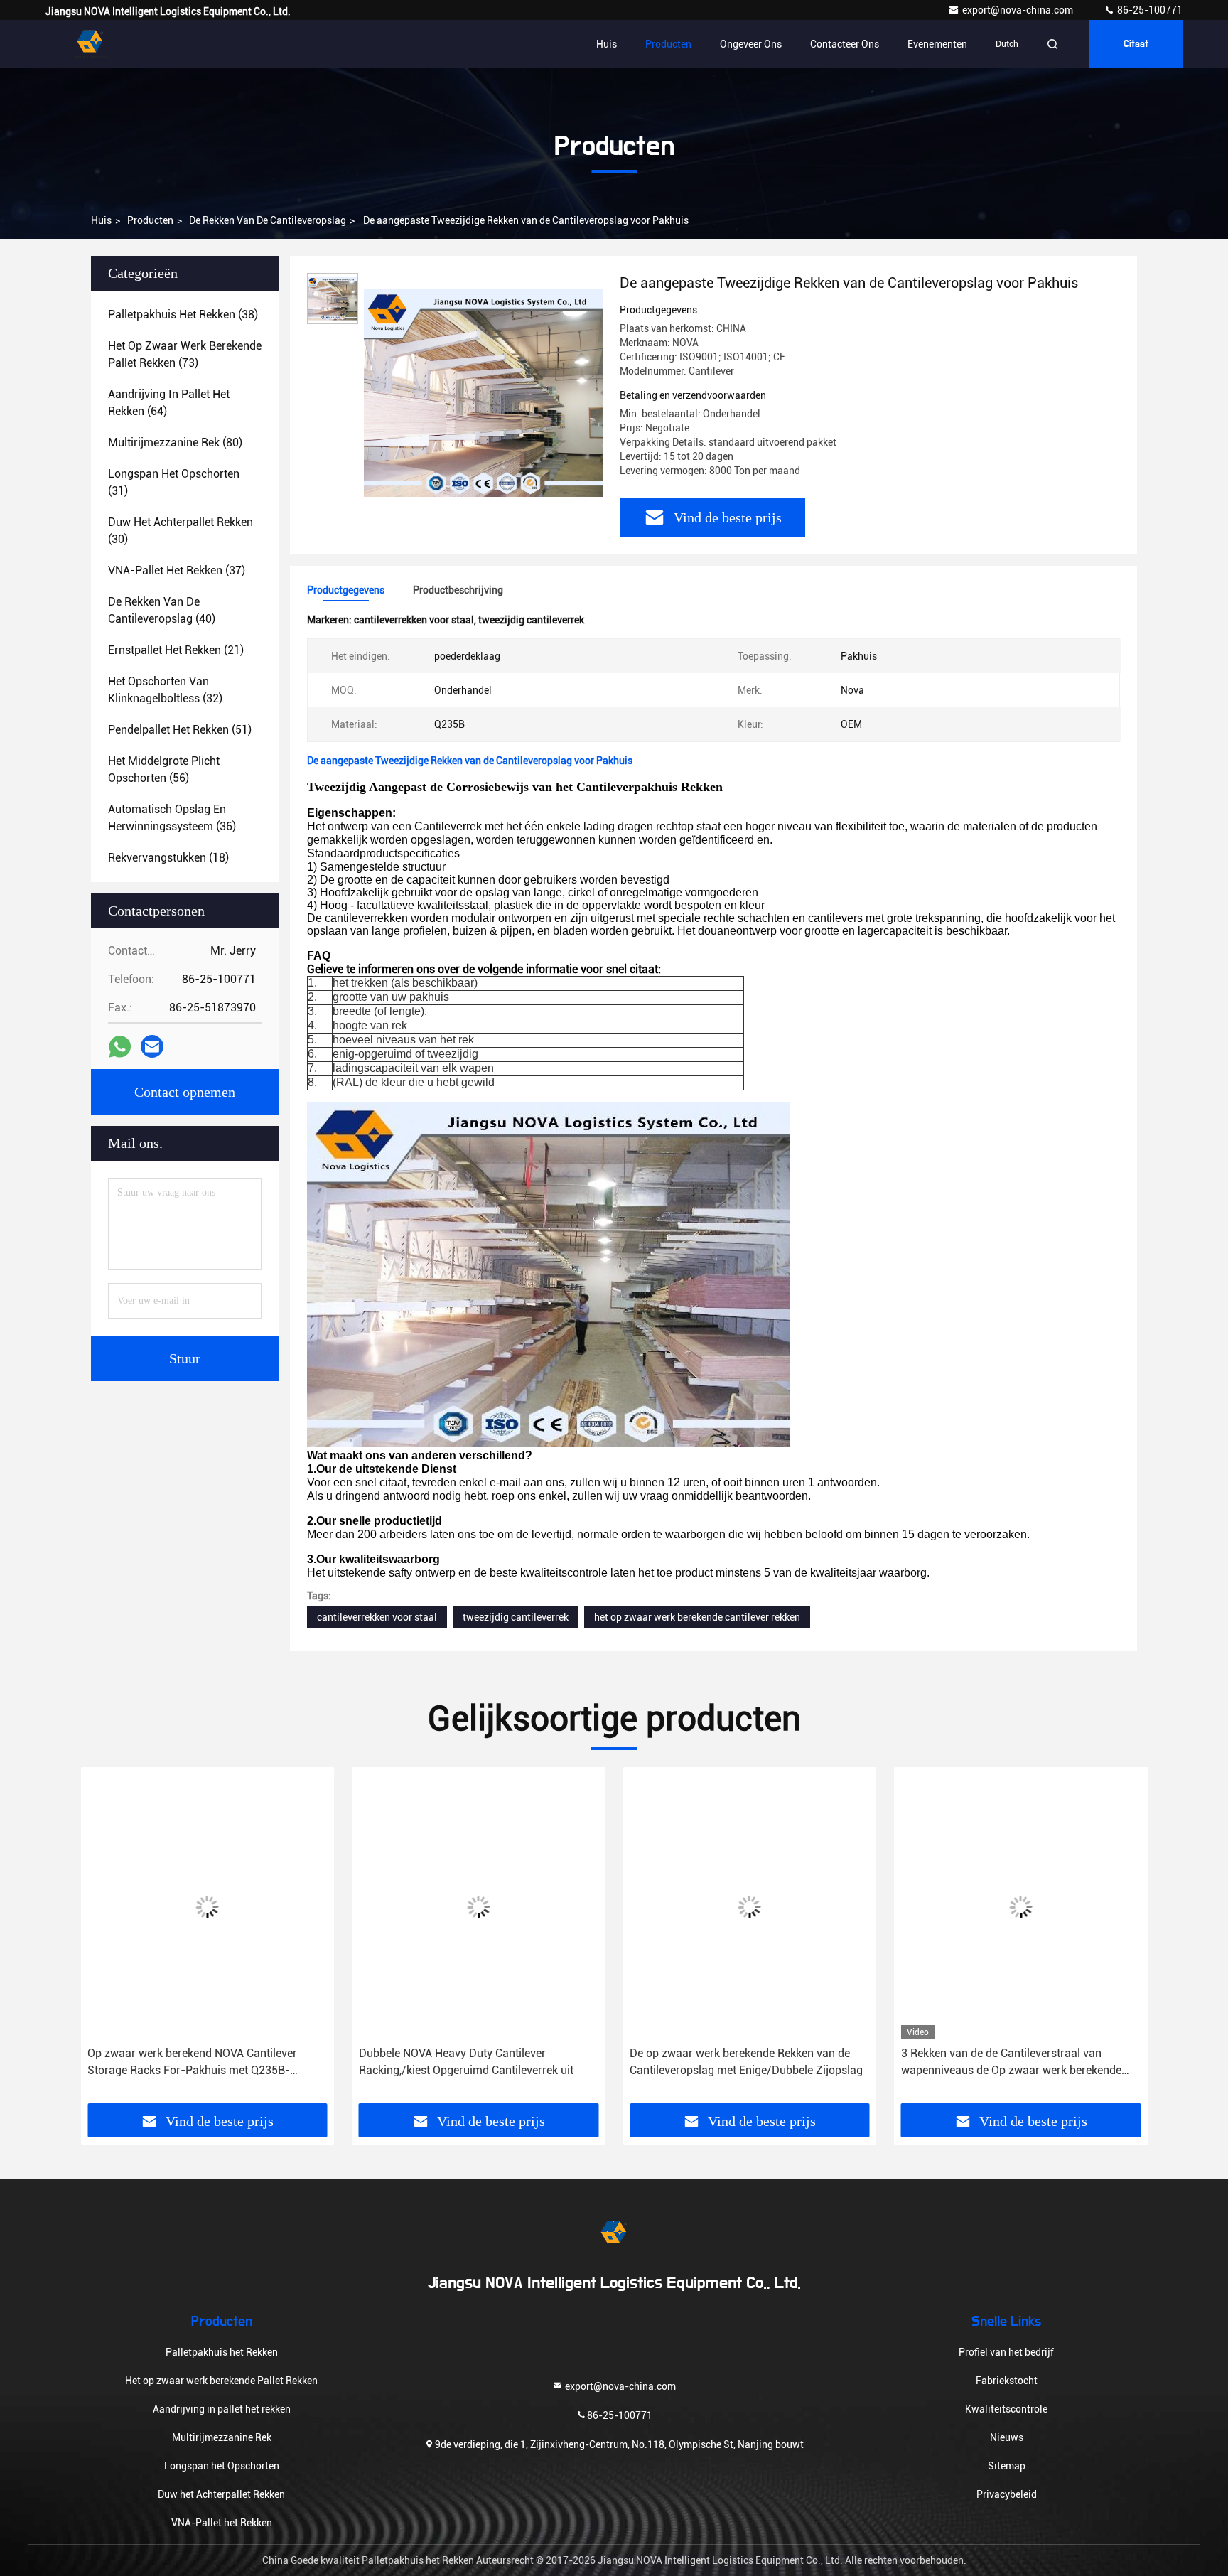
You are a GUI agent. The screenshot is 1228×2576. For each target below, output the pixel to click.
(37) (177, 570)
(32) (165, 690)
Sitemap (1007, 2466)
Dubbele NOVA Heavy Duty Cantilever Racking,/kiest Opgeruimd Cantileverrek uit (406, 2062)
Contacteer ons (845, 44)
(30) (181, 531)
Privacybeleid (1007, 2494)
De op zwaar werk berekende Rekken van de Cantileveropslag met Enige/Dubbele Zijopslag (686, 2062)
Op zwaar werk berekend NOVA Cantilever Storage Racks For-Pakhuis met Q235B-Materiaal (133, 2063)
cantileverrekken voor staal (377, 1617)
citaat (1136, 44)
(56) (164, 769)
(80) (175, 442)
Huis (607, 44)
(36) (172, 818)
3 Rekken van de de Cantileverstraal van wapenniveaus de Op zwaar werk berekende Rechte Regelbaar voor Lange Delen (951, 2063)
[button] (106, 1941)
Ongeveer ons (751, 44)
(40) (162, 610)
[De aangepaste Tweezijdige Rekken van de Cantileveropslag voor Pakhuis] (483, 392)
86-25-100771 (1149, 10)
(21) (176, 650)
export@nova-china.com (1019, 10)
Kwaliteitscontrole (1006, 2409)
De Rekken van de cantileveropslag (268, 220)
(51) (180, 730)
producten (150, 220)
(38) (183, 315)
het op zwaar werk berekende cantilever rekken (697, 1617)
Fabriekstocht (1007, 2381)
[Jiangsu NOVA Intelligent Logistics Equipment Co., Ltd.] (90, 44)
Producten (668, 44)
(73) (185, 354)
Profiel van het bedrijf (1006, 2352)
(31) (174, 482)
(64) (169, 403)
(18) (168, 858)
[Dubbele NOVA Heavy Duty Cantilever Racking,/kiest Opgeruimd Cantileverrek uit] (419, 1907)
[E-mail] (152, 1046)
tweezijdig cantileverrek (516, 1617)
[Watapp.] (120, 1047)
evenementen (937, 44)
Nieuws (1007, 2437)
